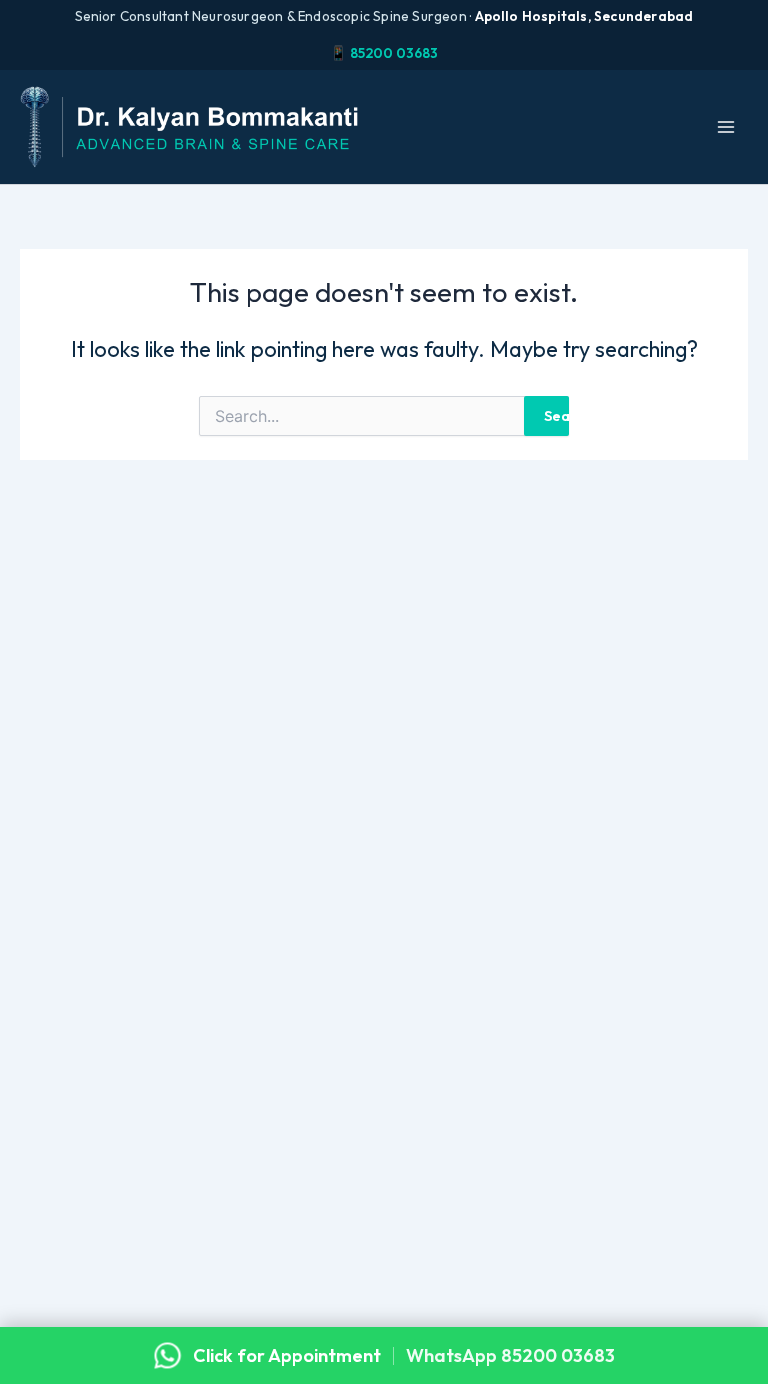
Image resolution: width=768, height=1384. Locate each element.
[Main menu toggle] (726, 127)
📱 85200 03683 (384, 53)
